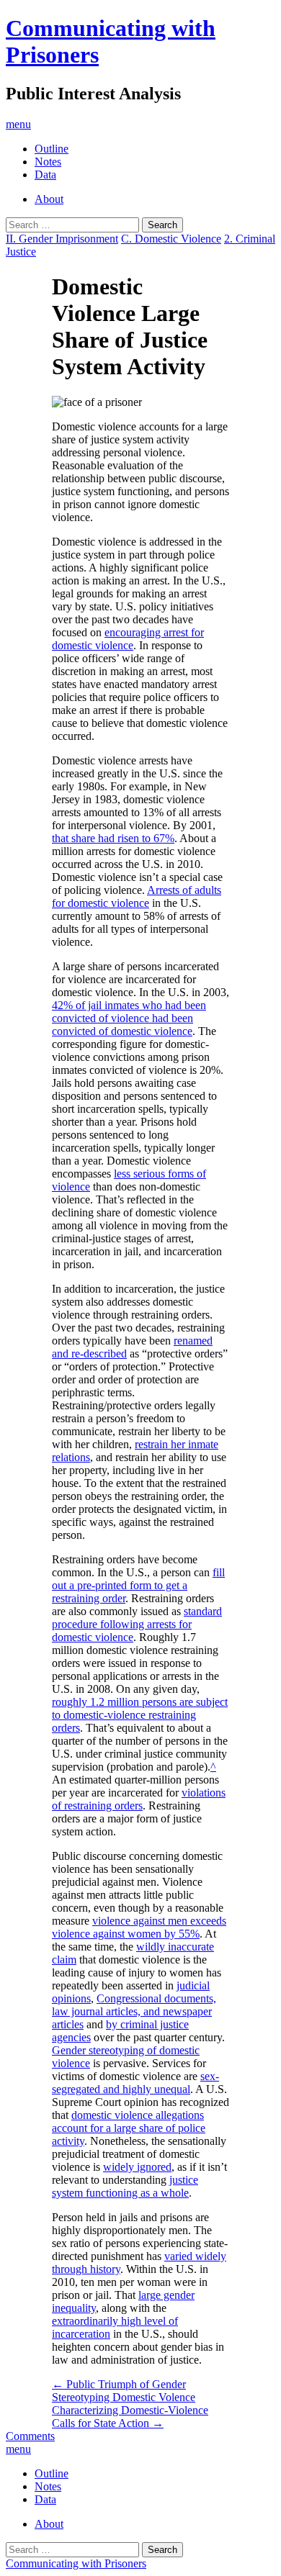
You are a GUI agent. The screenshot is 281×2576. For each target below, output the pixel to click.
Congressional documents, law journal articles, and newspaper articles (134, 2011)
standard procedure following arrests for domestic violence (137, 1624)
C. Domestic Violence (171, 239)
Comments (30, 2436)
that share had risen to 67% (113, 838)
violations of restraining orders (139, 1799)
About (49, 199)
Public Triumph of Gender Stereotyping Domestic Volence (124, 2391)
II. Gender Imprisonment (62, 239)
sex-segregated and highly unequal (135, 2083)
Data (45, 175)
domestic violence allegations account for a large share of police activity (129, 2128)
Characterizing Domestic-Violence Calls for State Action (130, 2417)
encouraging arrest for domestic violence (128, 639)
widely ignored (137, 2167)
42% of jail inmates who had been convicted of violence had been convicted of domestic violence (129, 1018)
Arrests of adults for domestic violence (137, 896)
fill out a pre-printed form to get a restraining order (138, 1585)
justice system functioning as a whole (125, 2186)
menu (18, 124)
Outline (52, 149)
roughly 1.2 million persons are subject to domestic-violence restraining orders (140, 1715)
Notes (48, 162)
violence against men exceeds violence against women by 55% (139, 1927)
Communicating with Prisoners (76, 2563)
